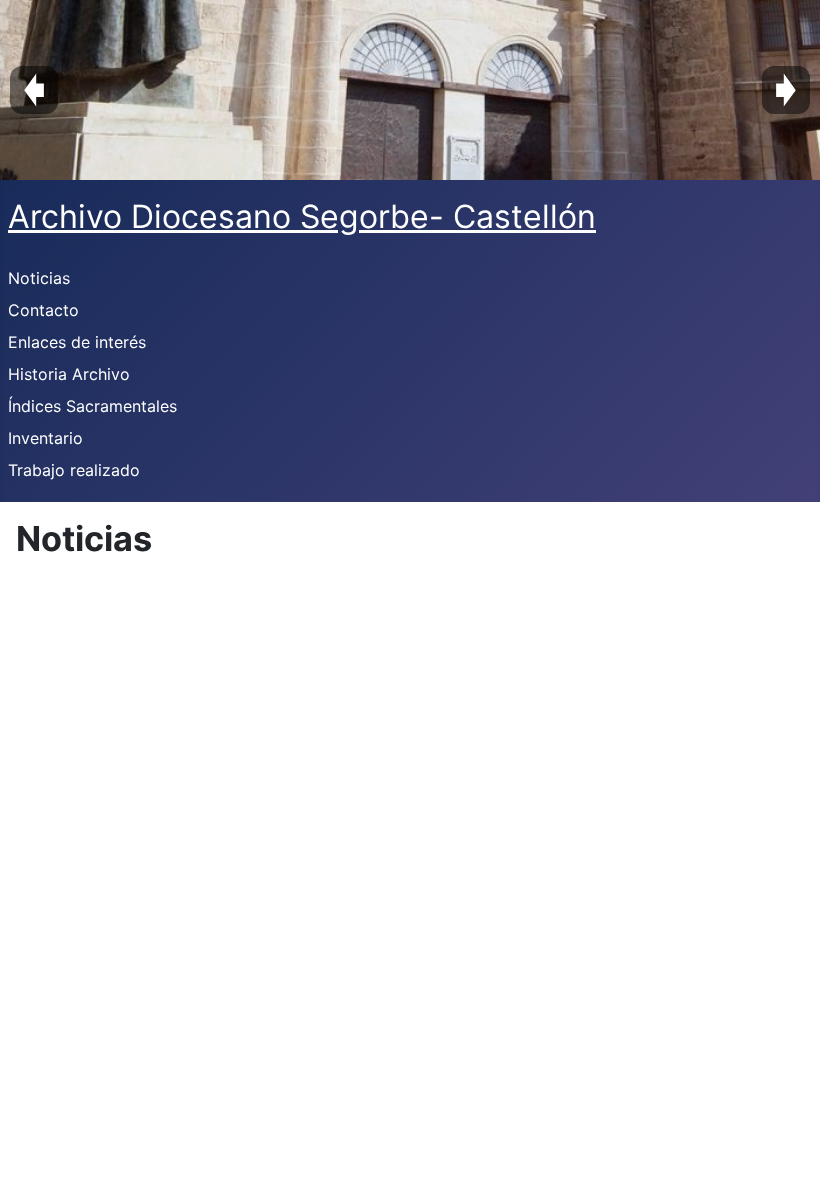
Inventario (45, 438)
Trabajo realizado (74, 470)
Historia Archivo (69, 374)
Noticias (39, 278)
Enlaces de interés (77, 342)
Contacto (43, 310)
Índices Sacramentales (92, 406)
